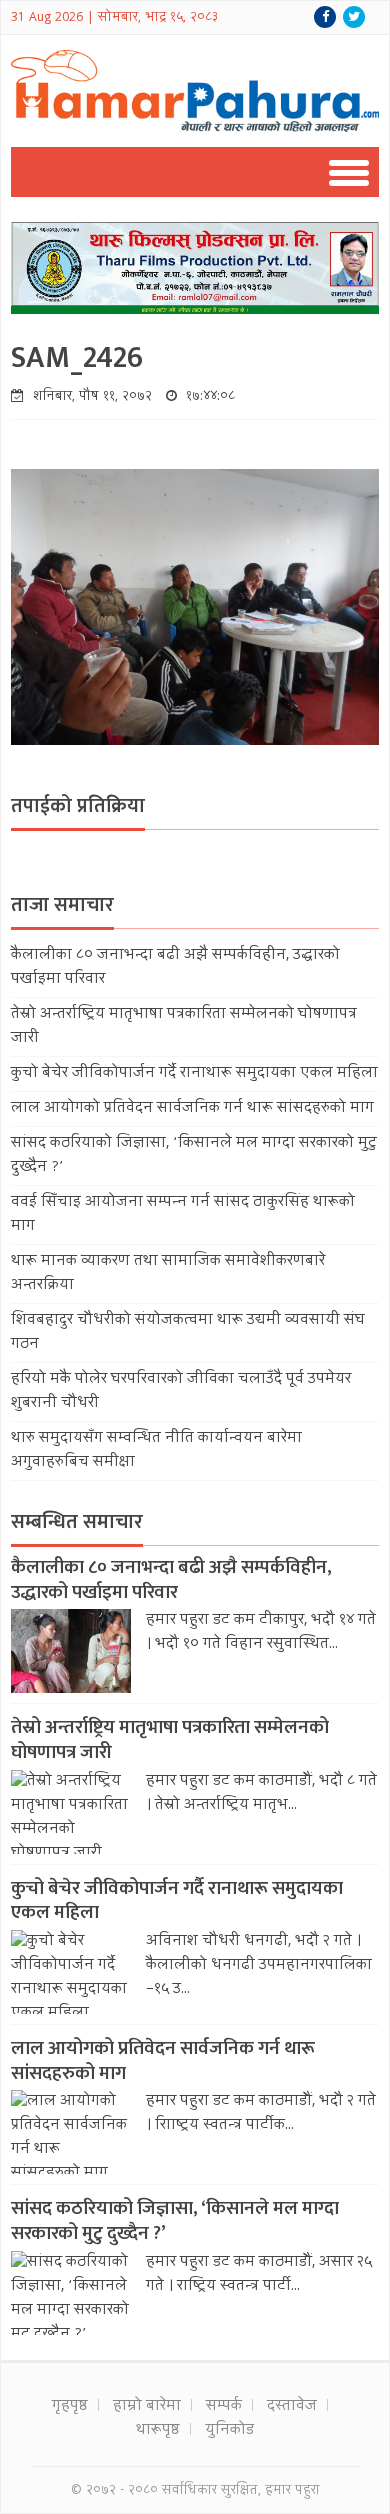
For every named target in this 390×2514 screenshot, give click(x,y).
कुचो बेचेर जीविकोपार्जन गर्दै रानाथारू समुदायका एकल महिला (194, 1074)
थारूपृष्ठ (158, 2431)
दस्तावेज (292, 2407)
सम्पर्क (224, 2407)
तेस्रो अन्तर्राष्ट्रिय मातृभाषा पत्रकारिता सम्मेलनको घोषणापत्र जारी (170, 1740)
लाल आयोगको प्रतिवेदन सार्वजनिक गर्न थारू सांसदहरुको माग (192, 1109)
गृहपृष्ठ (70, 2407)
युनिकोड (229, 2431)
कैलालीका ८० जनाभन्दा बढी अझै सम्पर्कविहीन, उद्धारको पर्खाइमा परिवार (171, 1580)
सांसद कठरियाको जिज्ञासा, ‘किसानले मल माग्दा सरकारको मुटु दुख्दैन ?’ (175, 2221)
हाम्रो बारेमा (147, 2407)
